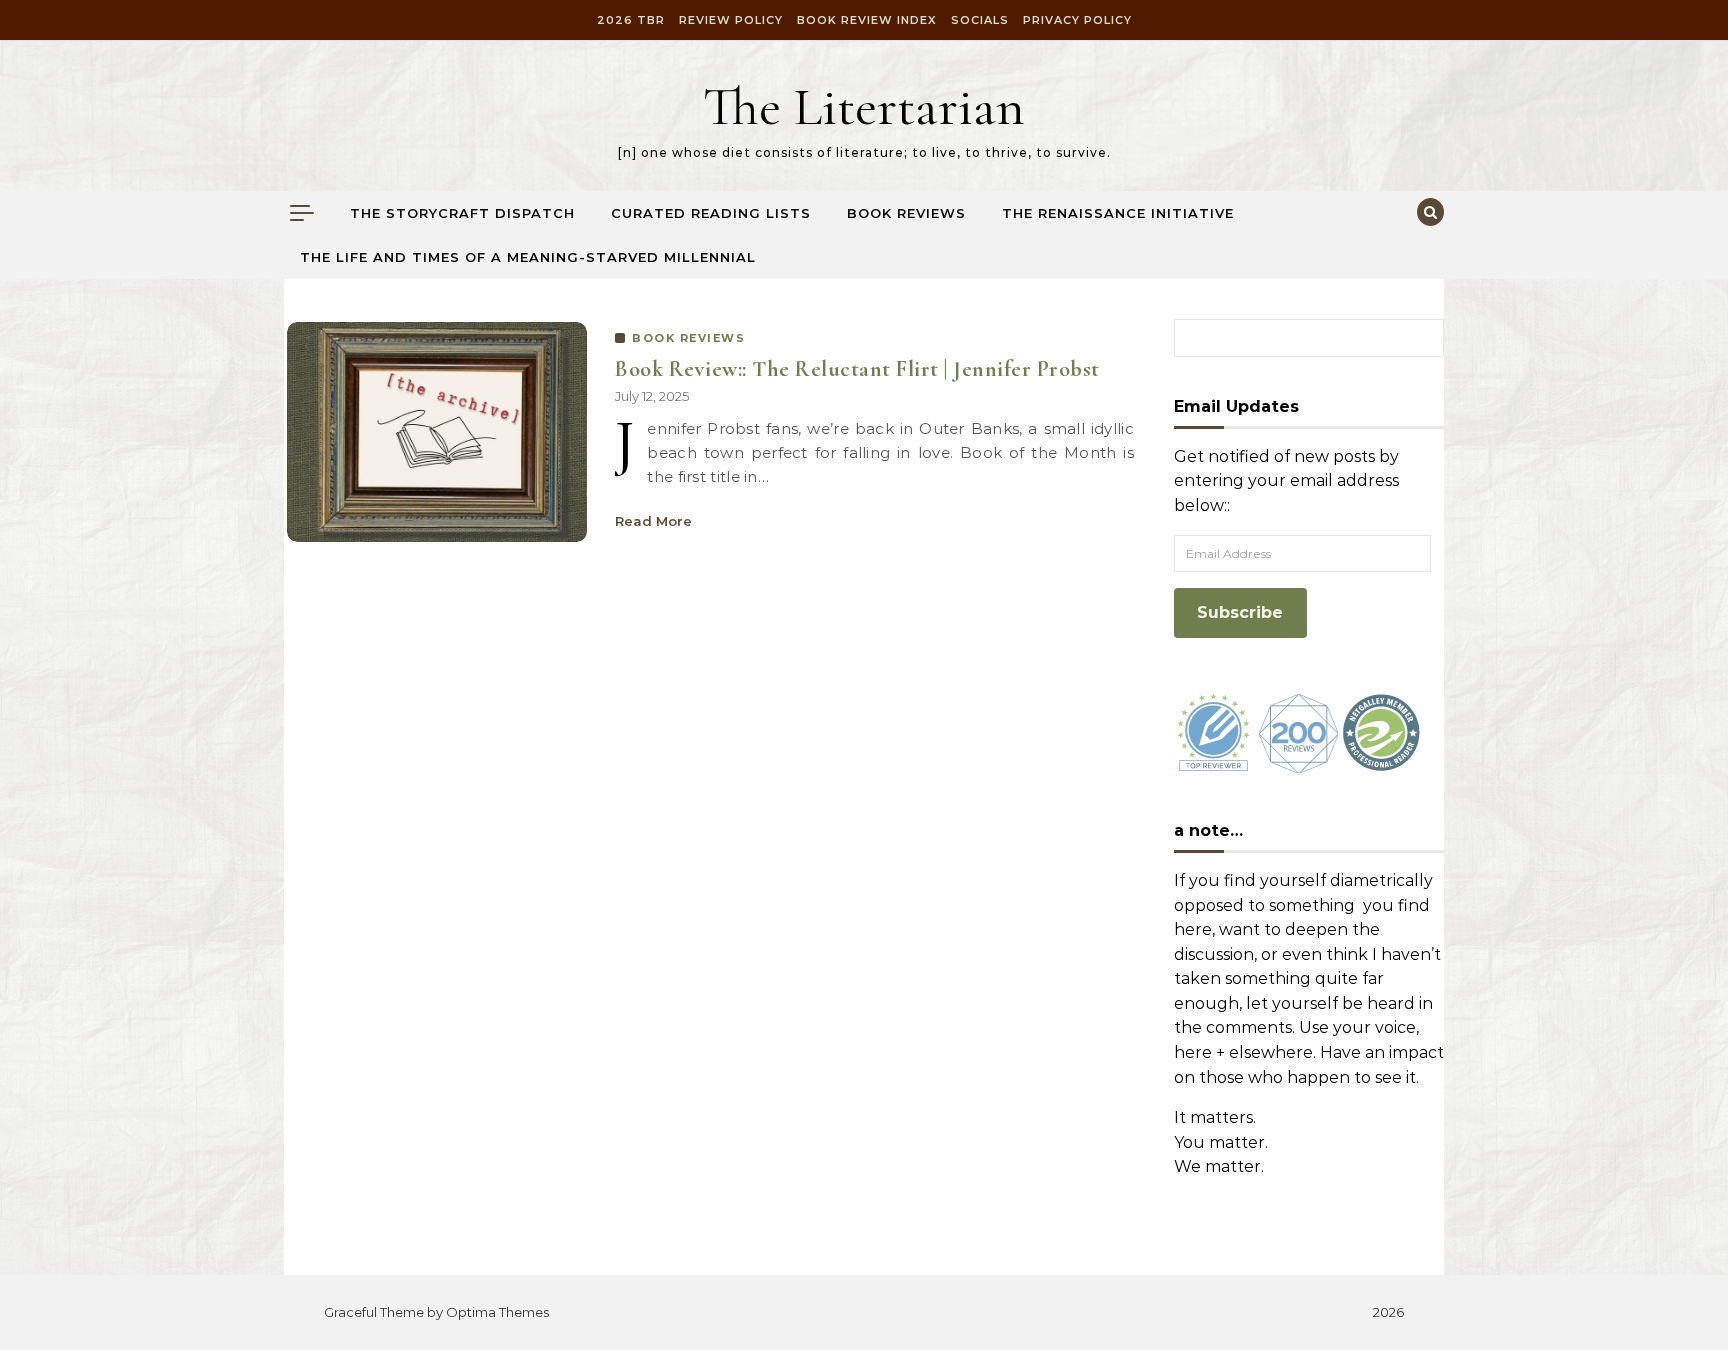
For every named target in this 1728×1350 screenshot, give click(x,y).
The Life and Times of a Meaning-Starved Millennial (528, 257)
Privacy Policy (1077, 20)
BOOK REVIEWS (688, 338)
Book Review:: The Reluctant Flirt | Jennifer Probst (857, 369)
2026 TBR (631, 20)
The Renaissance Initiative (1118, 213)
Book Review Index (867, 20)
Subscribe (1240, 612)
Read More (653, 521)
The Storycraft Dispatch (462, 213)
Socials (980, 20)
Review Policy (731, 20)
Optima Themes (497, 1312)
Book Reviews (906, 213)
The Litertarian (864, 106)
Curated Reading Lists (711, 213)
